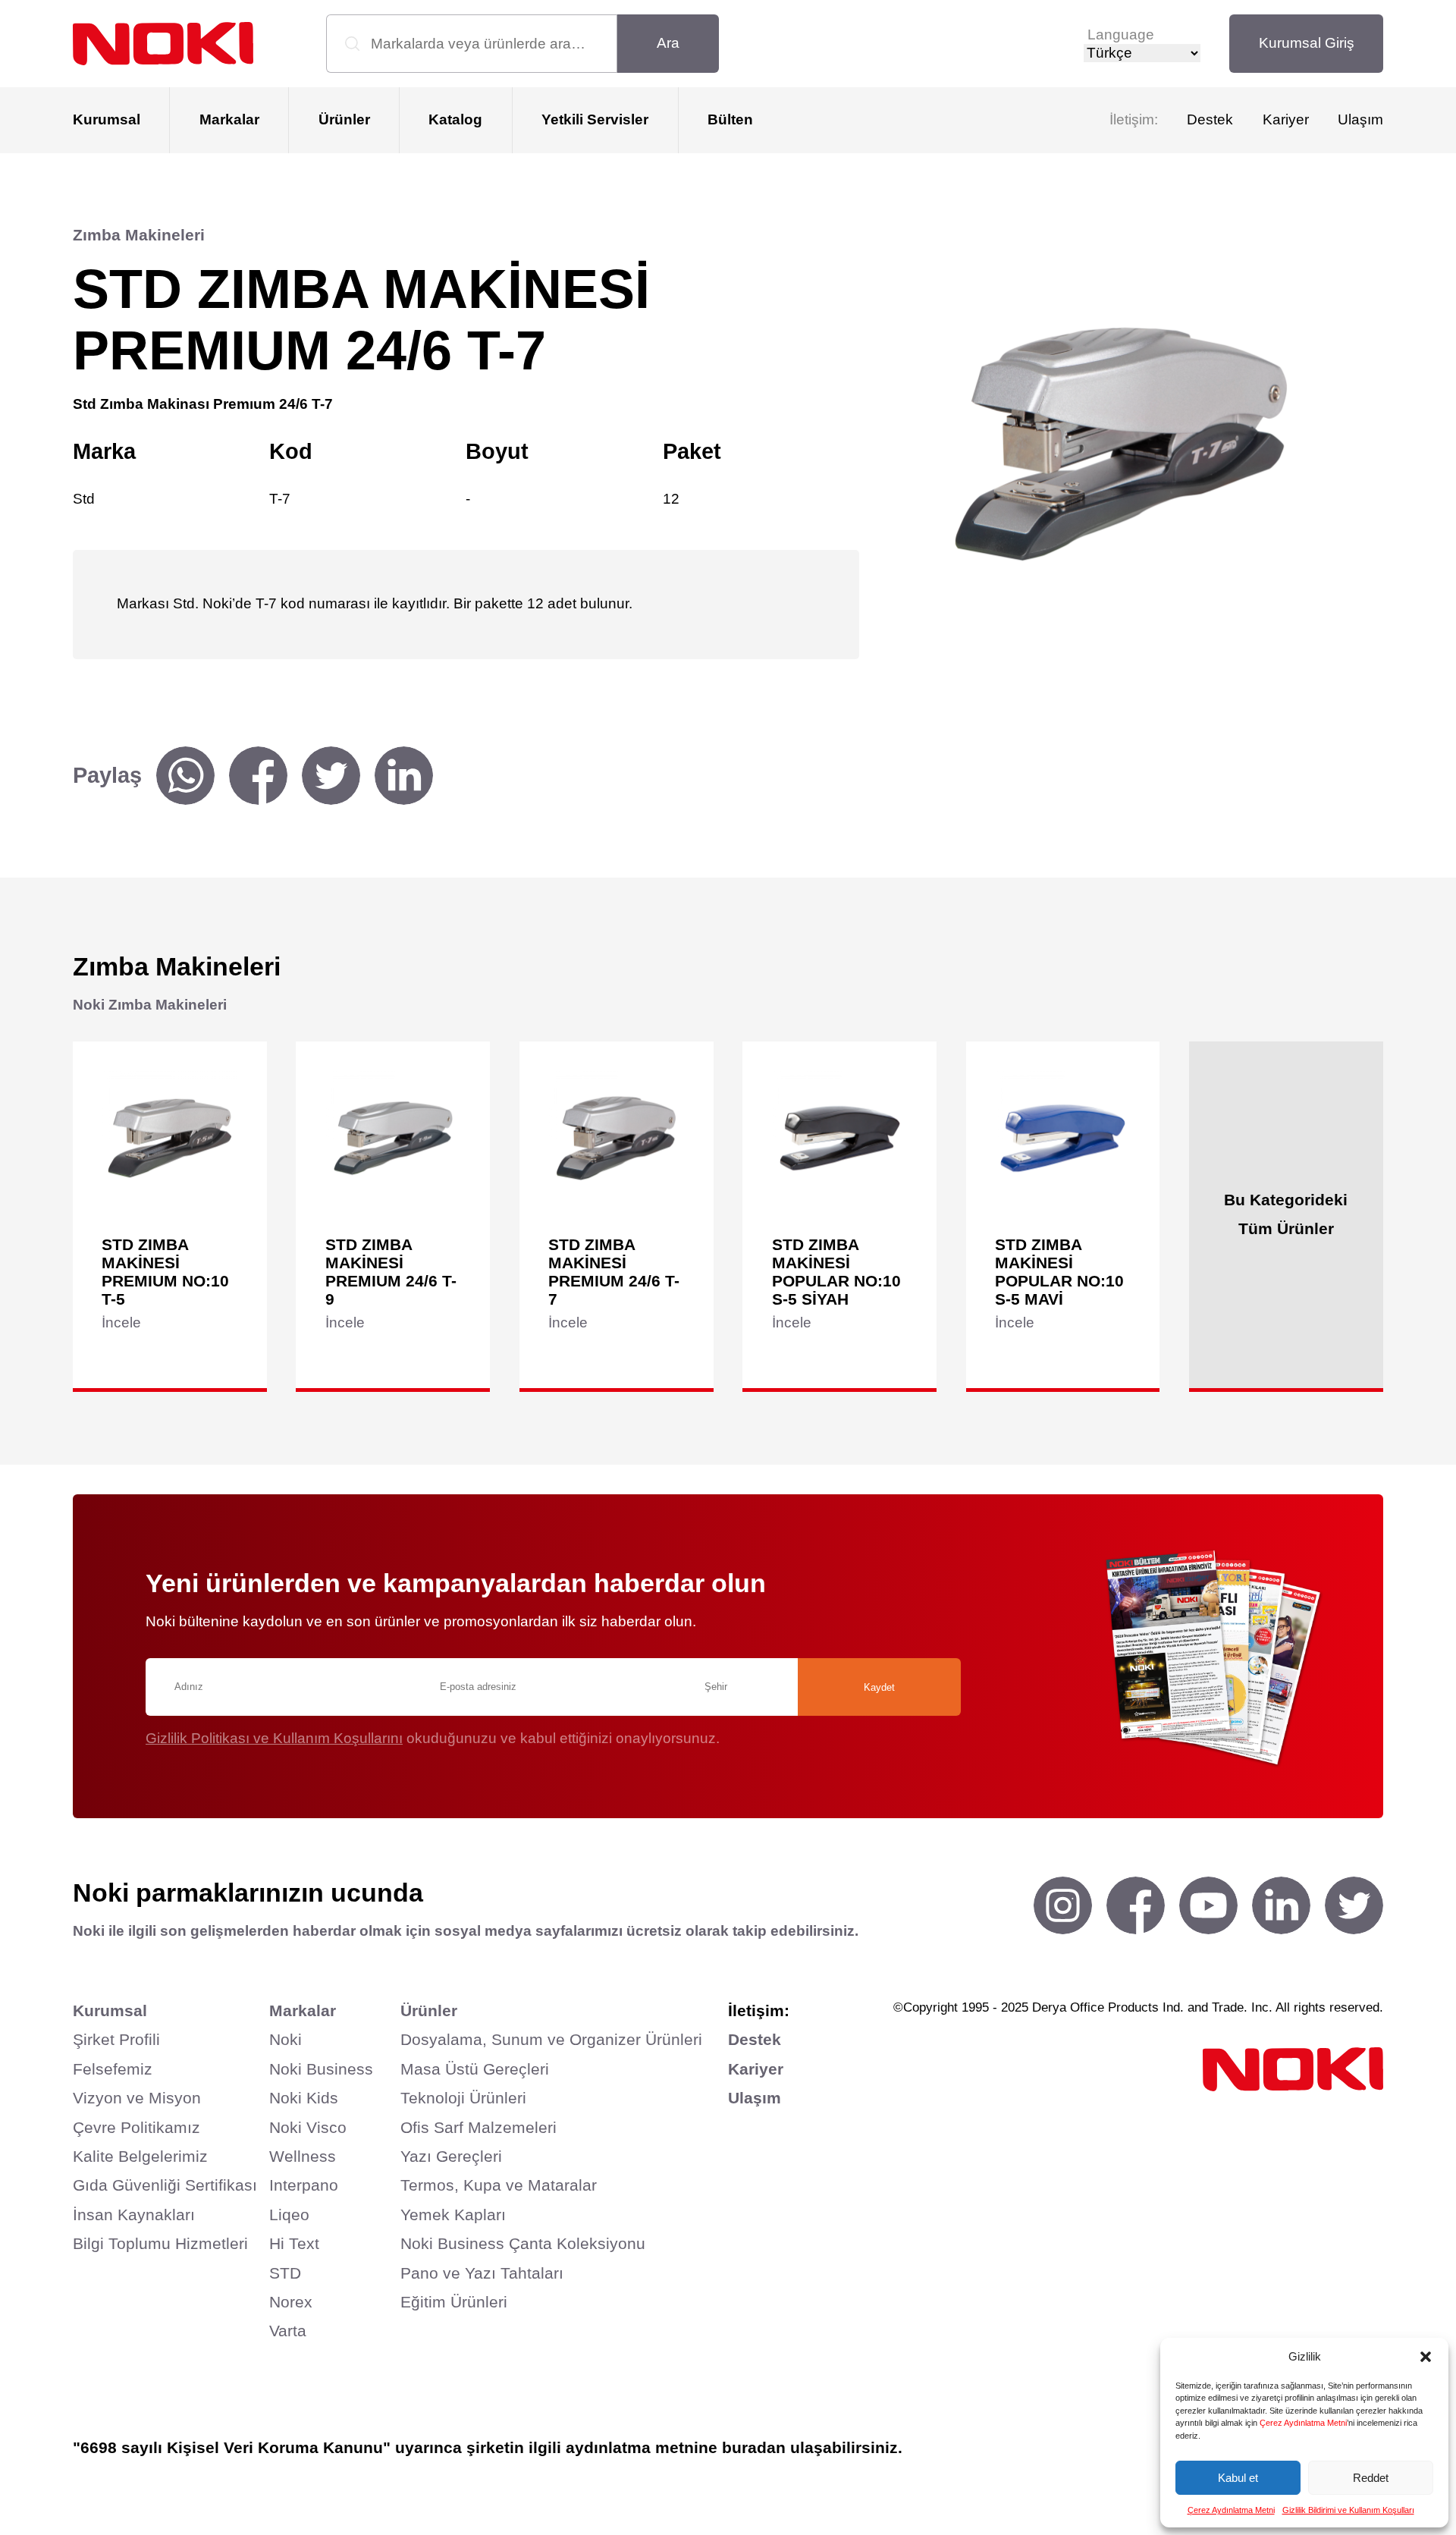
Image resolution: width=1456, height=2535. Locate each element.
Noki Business (321, 2069)
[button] (1426, 2357)
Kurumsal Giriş (1307, 43)
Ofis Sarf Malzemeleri (479, 2127)
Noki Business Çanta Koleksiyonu (523, 2243)
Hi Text (294, 2243)
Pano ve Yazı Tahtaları (482, 2273)
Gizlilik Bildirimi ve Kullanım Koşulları (1348, 2510)
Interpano (304, 2185)
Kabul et (1238, 2478)
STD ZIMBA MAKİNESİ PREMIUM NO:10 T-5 (165, 1272)
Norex (291, 2302)
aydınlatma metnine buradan (676, 2447)
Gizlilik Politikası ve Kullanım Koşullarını (274, 1738)
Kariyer (1286, 119)
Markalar (229, 119)
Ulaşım (1360, 119)
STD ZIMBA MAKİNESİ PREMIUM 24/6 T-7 (614, 1272)
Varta (288, 2331)
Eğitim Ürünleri (454, 2302)
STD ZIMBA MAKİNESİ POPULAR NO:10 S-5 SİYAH (836, 1272)
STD (285, 2273)
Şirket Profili (116, 2039)
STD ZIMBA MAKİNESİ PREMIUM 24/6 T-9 (391, 1272)
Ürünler (344, 119)
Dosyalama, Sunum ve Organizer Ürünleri (551, 2039)
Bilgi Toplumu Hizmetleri (160, 2243)
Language (1121, 35)
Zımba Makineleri (139, 235)
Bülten (730, 119)
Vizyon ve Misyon (137, 2098)
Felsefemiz (113, 2069)
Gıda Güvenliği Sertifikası (165, 2185)
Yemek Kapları (453, 2215)
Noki (286, 2039)
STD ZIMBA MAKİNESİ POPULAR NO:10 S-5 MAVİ (1059, 1272)
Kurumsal (107, 119)
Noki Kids (304, 2098)
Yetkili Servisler (595, 119)
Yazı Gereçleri (451, 2156)
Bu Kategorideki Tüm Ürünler (1286, 1214)
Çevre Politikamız (136, 2127)
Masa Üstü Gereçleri (475, 2069)
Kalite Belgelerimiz (140, 2156)
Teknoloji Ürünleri (463, 2098)
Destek (1210, 119)
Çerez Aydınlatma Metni (1303, 2423)
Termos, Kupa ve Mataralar (499, 2185)
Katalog (455, 119)
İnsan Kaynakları (134, 2215)
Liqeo (289, 2215)
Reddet (1371, 2478)
